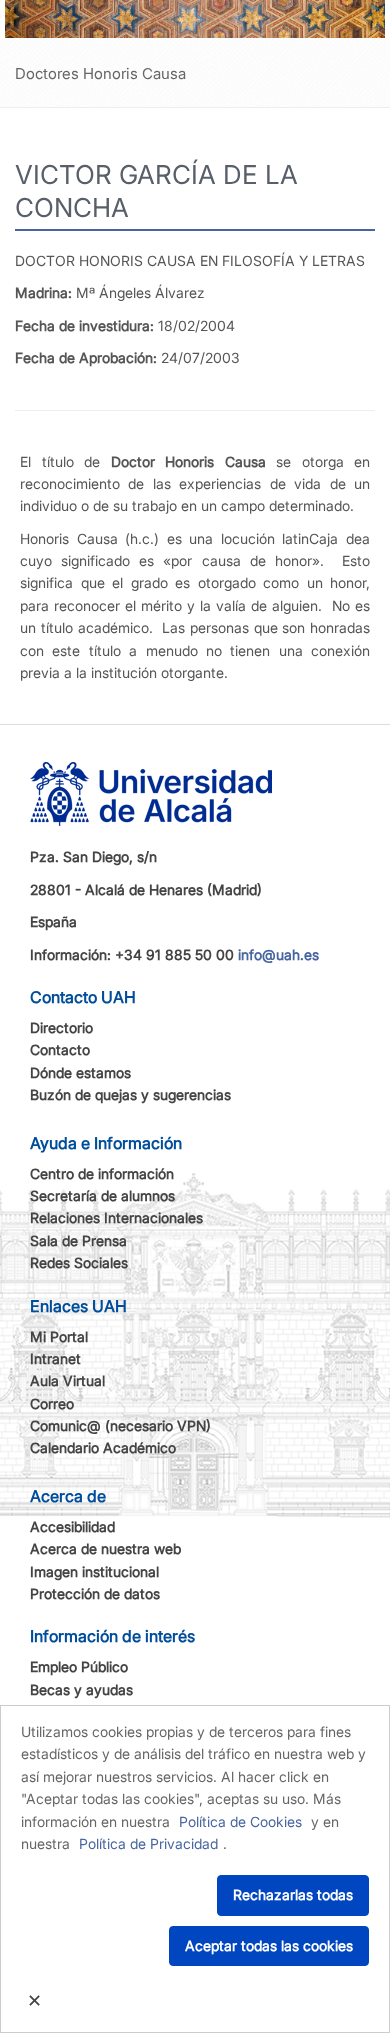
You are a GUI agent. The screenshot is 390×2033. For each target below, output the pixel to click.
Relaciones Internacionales (116, 1217)
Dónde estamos (80, 1072)
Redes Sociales (79, 1262)
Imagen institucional (94, 1571)
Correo (52, 1403)
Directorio (61, 1027)
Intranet (55, 1358)
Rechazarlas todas (293, 1894)
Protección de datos (95, 1593)
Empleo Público (79, 1666)
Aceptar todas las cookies (269, 1945)
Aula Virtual (67, 1380)
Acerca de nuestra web (105, 1548)
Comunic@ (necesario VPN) (120, 1425)
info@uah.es (278, 954)
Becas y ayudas (81, 1689)
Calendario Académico (103, 1447)
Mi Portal (59, 1336)
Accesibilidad (72, 1526)
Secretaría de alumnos (102, 1195)
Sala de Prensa (78, 1240)
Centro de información (102, 1173)
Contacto (60, 1049)
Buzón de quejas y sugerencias (130, 1094)
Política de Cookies (240, 1821)
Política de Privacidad (148, 1843)
